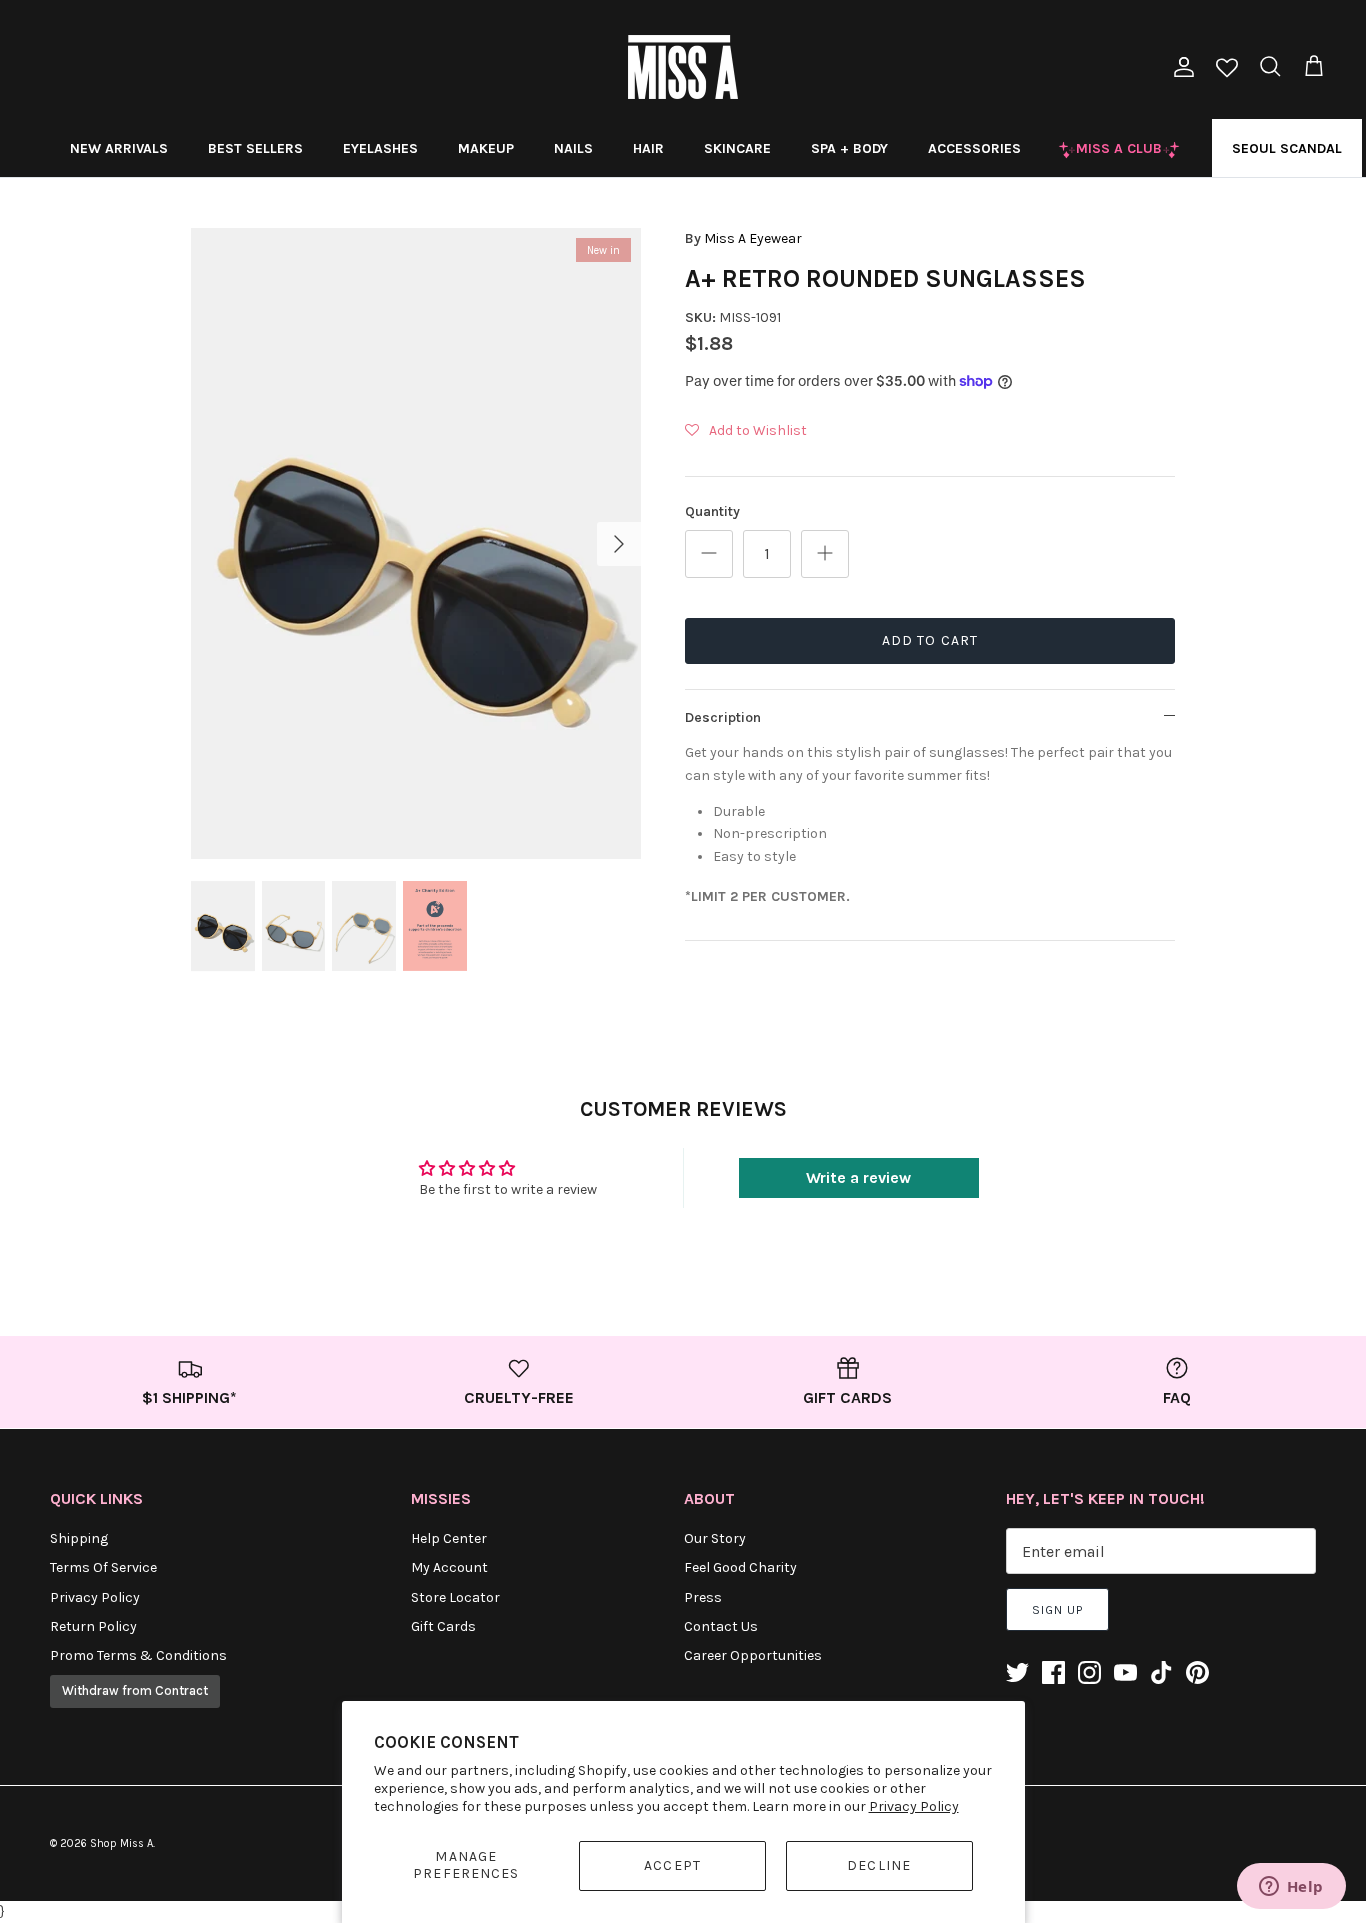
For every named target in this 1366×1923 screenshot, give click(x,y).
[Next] (619, 544)
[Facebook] (1053, 1672)
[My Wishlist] (1227, 69)
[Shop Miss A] (683, 67)
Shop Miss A (121, 1843)
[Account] (1180, 67)
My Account (449, 1567)
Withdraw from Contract (135, 1690)
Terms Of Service (103, 1567)
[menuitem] (119, 148)
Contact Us (721, 1626)
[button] (746, 431)
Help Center (449, 1538)
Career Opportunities (753, 1655)
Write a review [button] (858, 1177)
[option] (416, 543)
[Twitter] (1017, 1672)
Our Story (715, 1538)
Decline (879, 1865)
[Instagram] (1089, 1672)
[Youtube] (1125, 1672)
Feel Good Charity (740, 1567)
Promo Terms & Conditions (138, 1655)
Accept (672, 1865)
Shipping (79, 1538)
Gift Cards (443, 1626)
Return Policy (93, 1626)
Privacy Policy (914, 1806)
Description (723, 717)
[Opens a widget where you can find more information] (1291, 1888)
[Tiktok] (1161, 1672)
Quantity (712, 511)
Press (703, 1597)
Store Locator (455, 1597)
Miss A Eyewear (753, 238)
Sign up (1057, 1610)
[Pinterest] (1197, 1672)
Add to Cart (930, 640)
